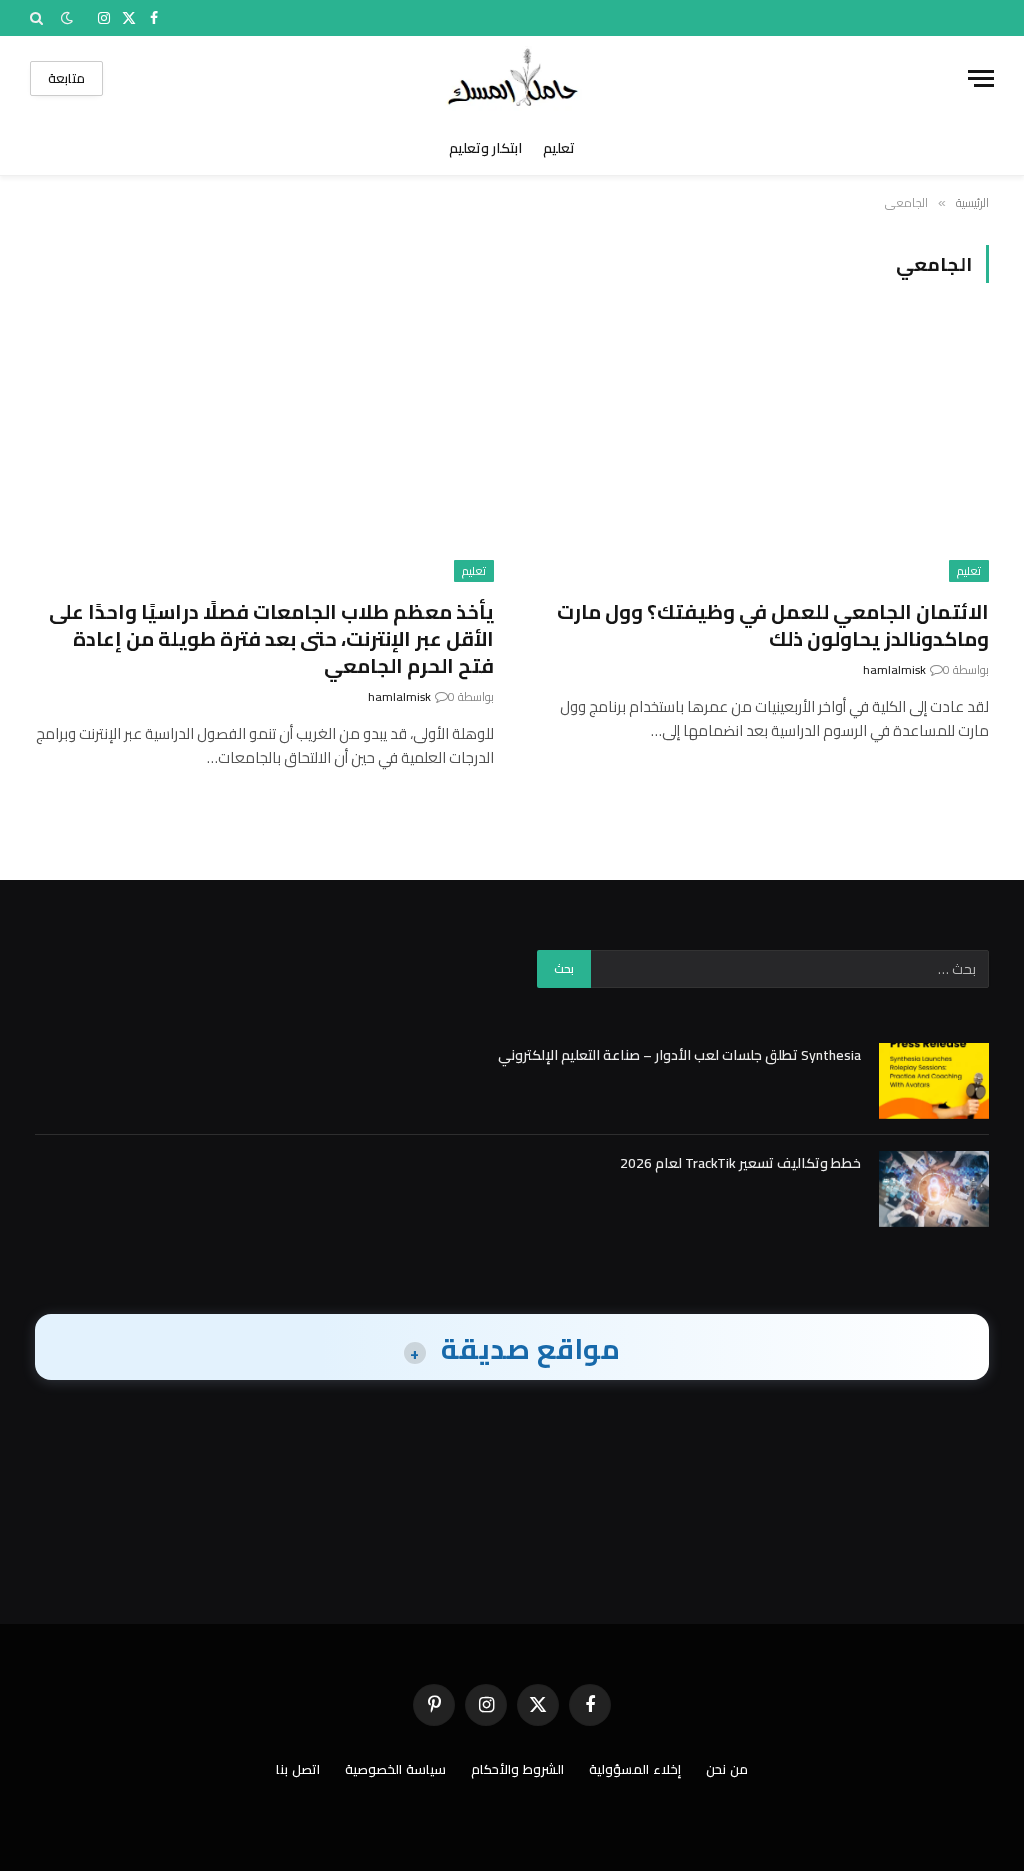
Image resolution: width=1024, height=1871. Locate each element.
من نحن (727, 1769)
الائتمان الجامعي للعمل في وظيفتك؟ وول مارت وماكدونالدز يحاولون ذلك (773, 625)
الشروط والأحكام (517, 1769)
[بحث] (38, 18)
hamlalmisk (894, 669)
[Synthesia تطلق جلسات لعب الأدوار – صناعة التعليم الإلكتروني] (934, 1081)
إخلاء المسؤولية (635, 1769)
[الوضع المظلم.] (67, 18)
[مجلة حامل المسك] (512, 78)
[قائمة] (981, 78)
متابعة (66, 78)
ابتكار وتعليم (485, 148)
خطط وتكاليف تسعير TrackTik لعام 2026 (740, 1163)
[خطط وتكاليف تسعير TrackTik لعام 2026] (934, 1189)
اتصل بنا (298, 1769)
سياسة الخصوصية (395, 1769)
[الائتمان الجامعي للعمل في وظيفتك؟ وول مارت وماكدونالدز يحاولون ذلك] (759, 452)
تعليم (559, 148)
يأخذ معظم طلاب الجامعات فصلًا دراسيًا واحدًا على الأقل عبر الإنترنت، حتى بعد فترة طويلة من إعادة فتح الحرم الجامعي (271, 639)
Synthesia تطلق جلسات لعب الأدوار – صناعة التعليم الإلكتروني (679, 1055)
